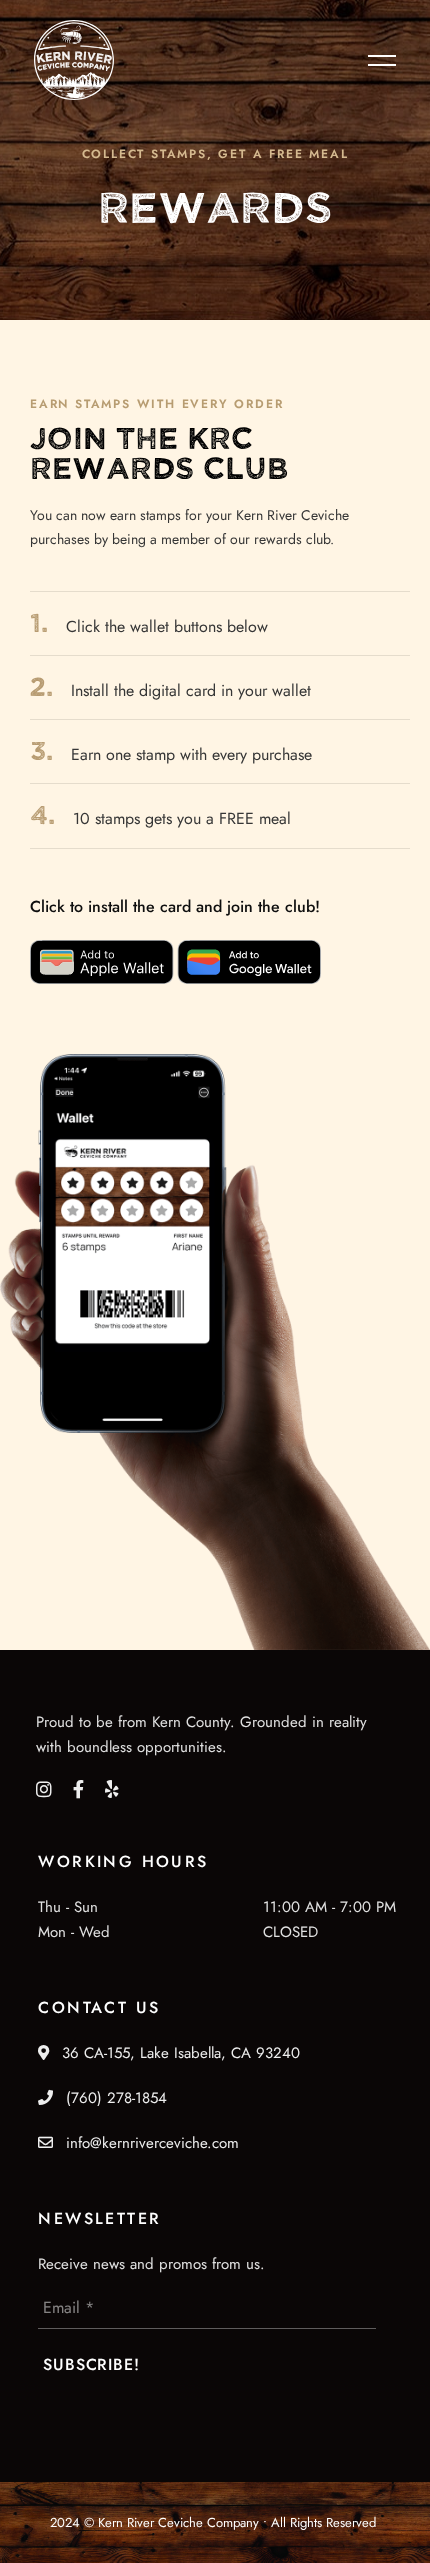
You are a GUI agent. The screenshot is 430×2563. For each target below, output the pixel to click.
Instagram (44, 1789)
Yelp (112, 1789)
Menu (376, 60)
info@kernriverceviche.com (152, 2143)
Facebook (78, 1789)
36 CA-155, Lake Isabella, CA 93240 (178, 2053)
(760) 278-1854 (114, 2098)
